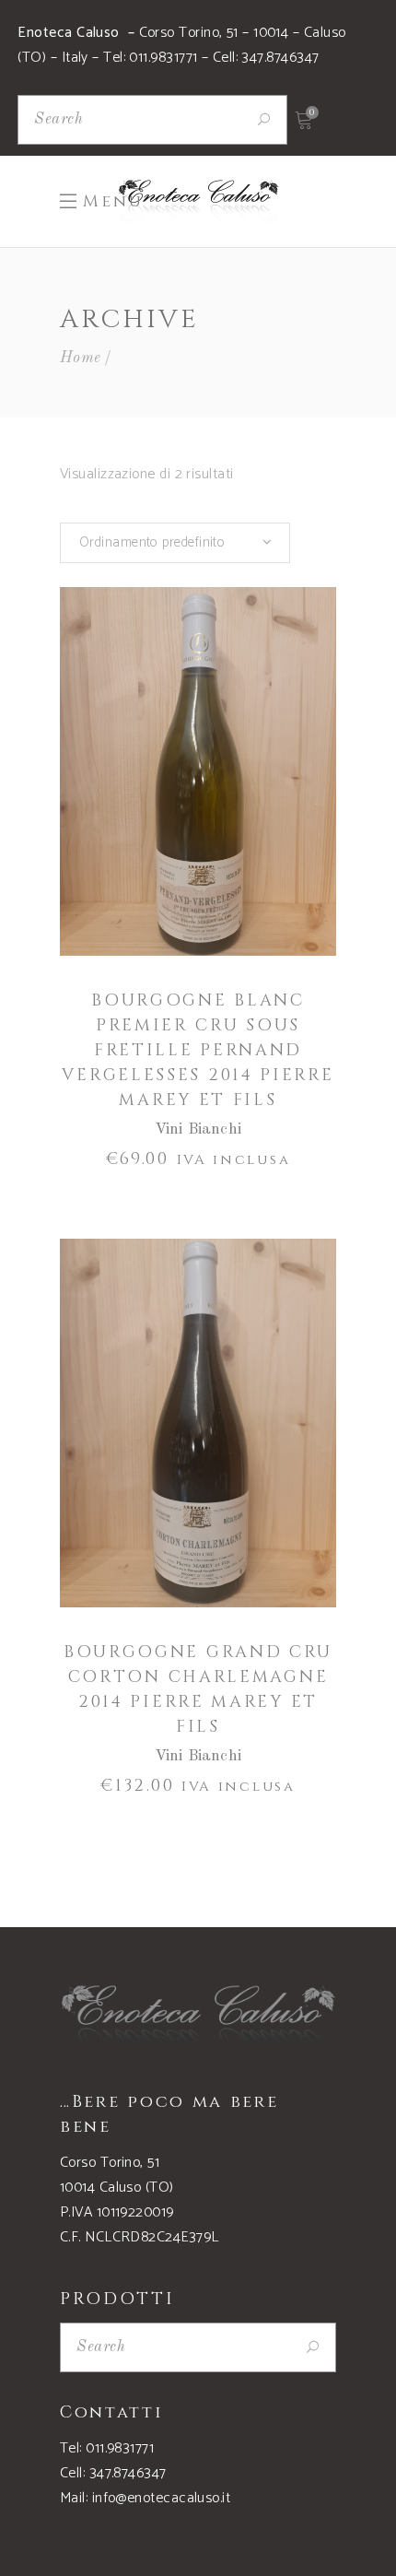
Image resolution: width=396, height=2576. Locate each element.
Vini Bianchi (198, 1129)
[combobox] (175, 543)
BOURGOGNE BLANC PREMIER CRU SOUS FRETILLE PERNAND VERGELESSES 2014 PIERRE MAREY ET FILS (198, 1050)
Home (81, 358)
